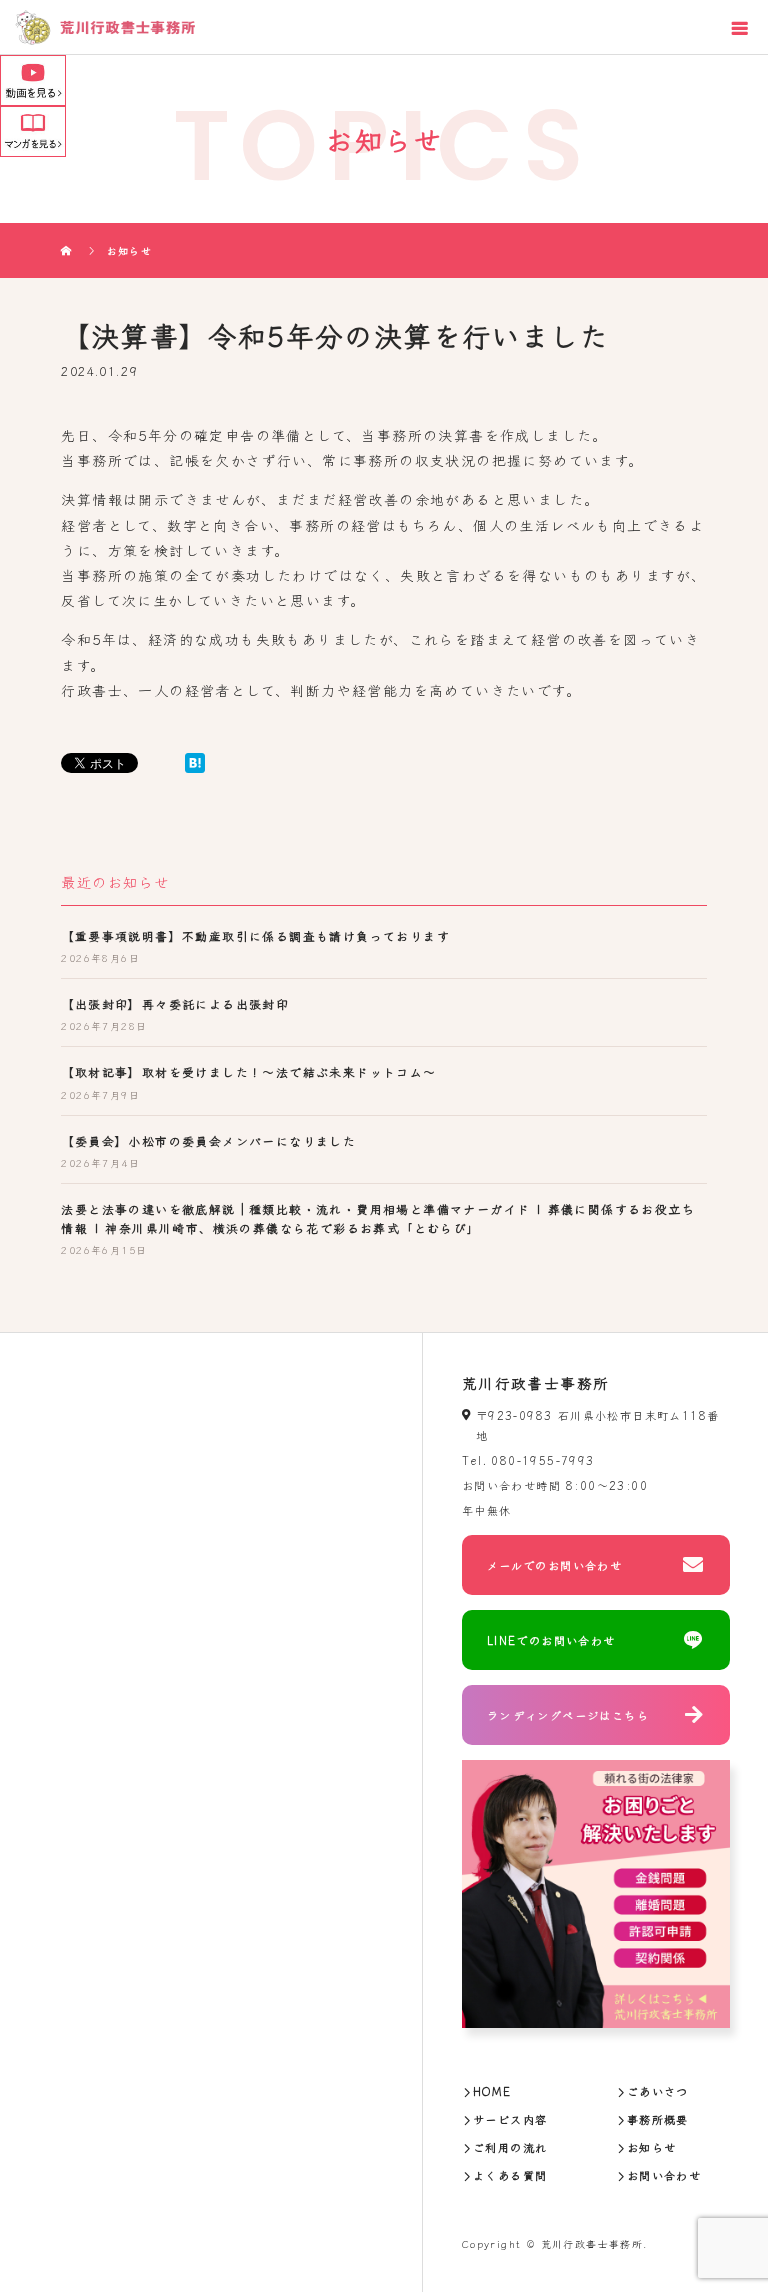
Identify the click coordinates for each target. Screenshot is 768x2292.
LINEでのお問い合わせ (551, 1640)
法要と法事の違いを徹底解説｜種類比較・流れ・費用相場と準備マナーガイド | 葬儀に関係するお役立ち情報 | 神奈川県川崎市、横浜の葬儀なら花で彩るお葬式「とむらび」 (378, 1218)
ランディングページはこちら (568, 1715)
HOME (492, 2091)
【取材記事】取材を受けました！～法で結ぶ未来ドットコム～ (248, 1071)
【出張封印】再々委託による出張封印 (175, 1003)
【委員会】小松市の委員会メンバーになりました (208, 1140)
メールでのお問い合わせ (554, 1565)
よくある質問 (510, 2175)
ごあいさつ (658, 2091)
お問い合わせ (664, 2175)
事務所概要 (658, 2119)
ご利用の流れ (510, 2147)
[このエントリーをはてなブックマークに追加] (195, 763)
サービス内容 (510, 2119)
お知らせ (652, 2147)
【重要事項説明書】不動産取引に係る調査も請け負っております (255, 935)
